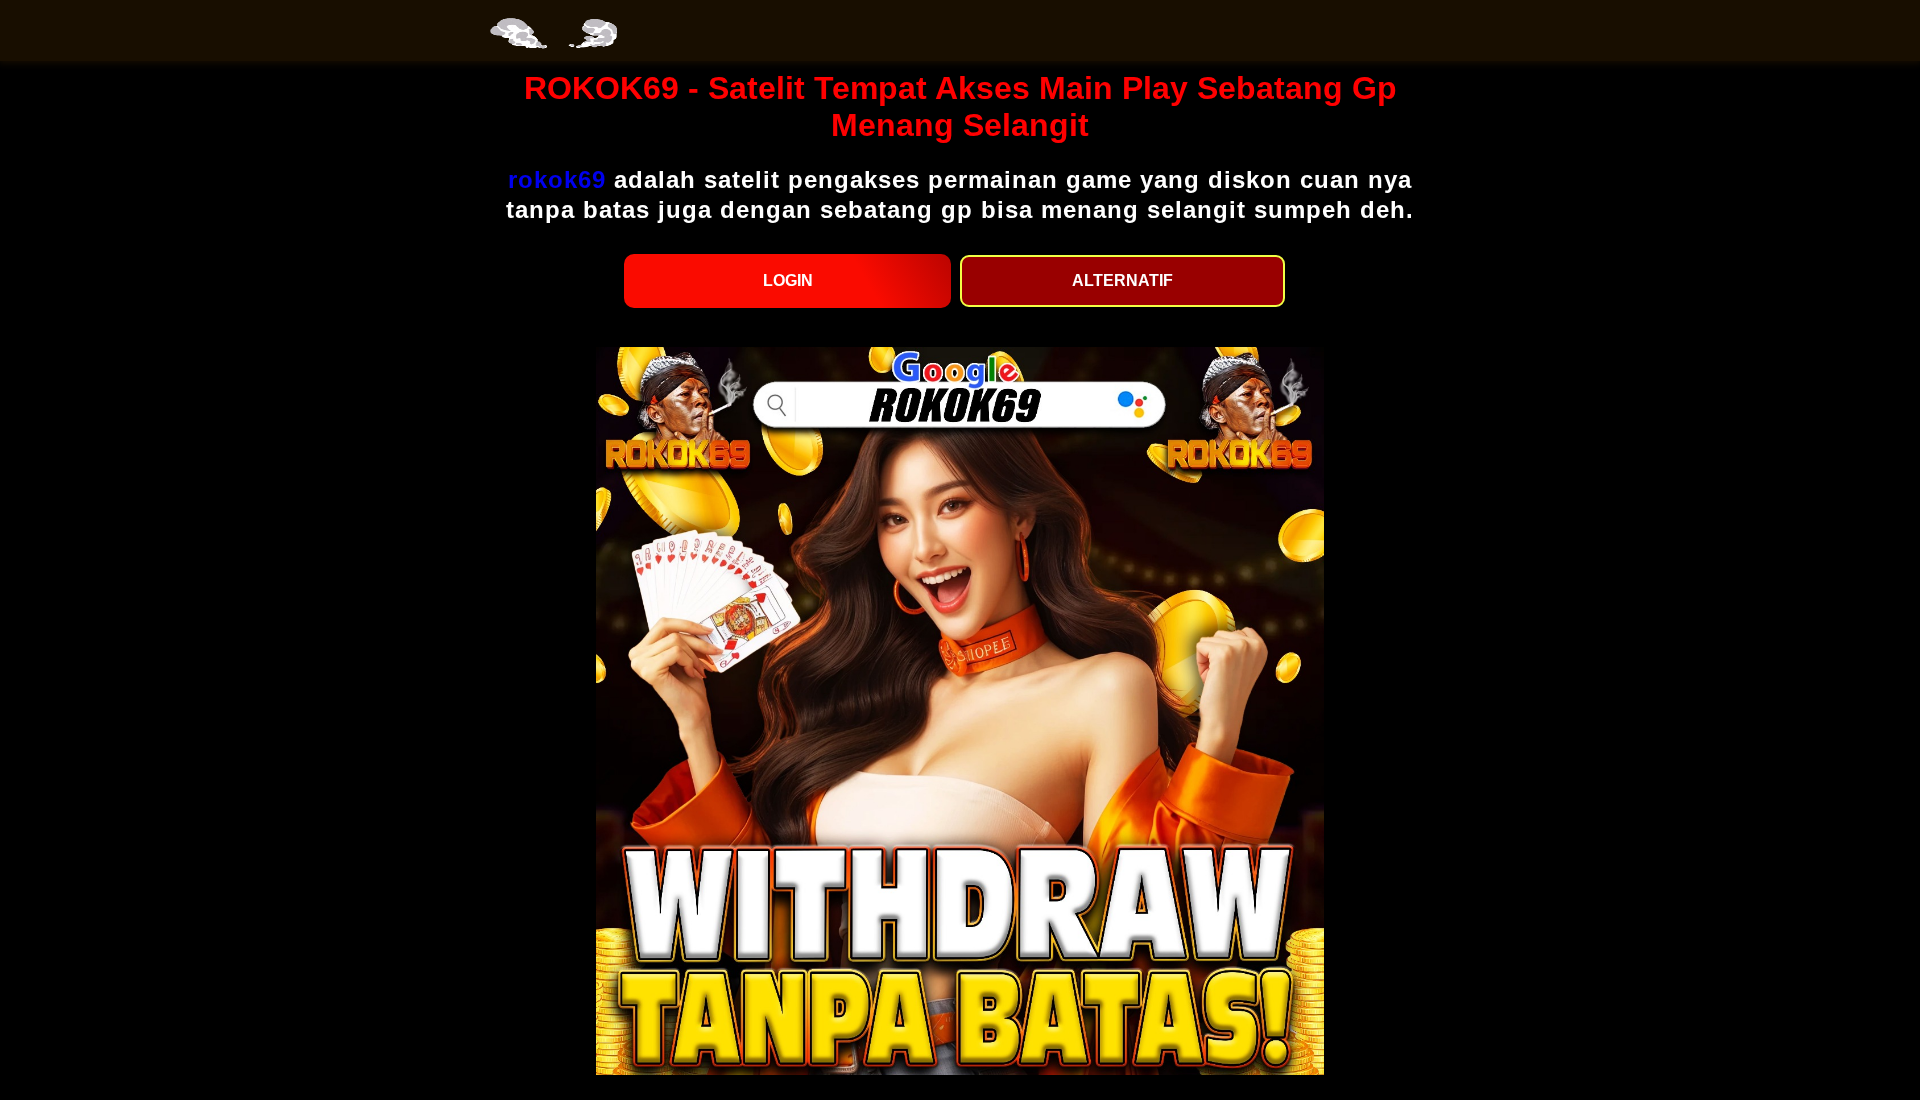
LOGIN (788, 280)
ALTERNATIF (1122, 280)
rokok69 (557, 179)
